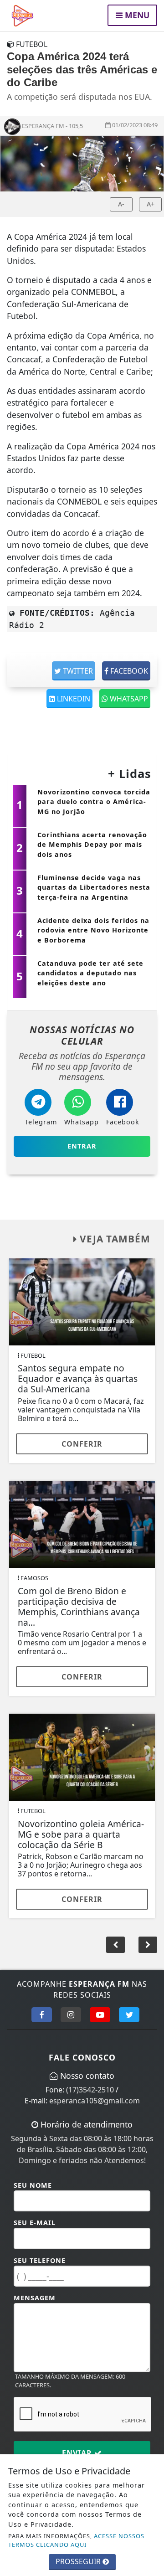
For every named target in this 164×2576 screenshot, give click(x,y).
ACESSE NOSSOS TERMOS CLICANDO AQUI (76, 2540)
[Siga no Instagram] (71, 2014)
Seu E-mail (35, 2223)
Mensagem (35, 2298)
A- (121, 204)
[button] (148, 1945)
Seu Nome (33, 2185)
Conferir (82, 1444)
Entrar (82, 1146)
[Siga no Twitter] (129, 2014)
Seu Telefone (40, 2260)
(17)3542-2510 (90, 2090)
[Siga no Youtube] (100, 2014)
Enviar (78, 2453)
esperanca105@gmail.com (95, 2101)
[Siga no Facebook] (42, 2014)
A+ (151, 204)
